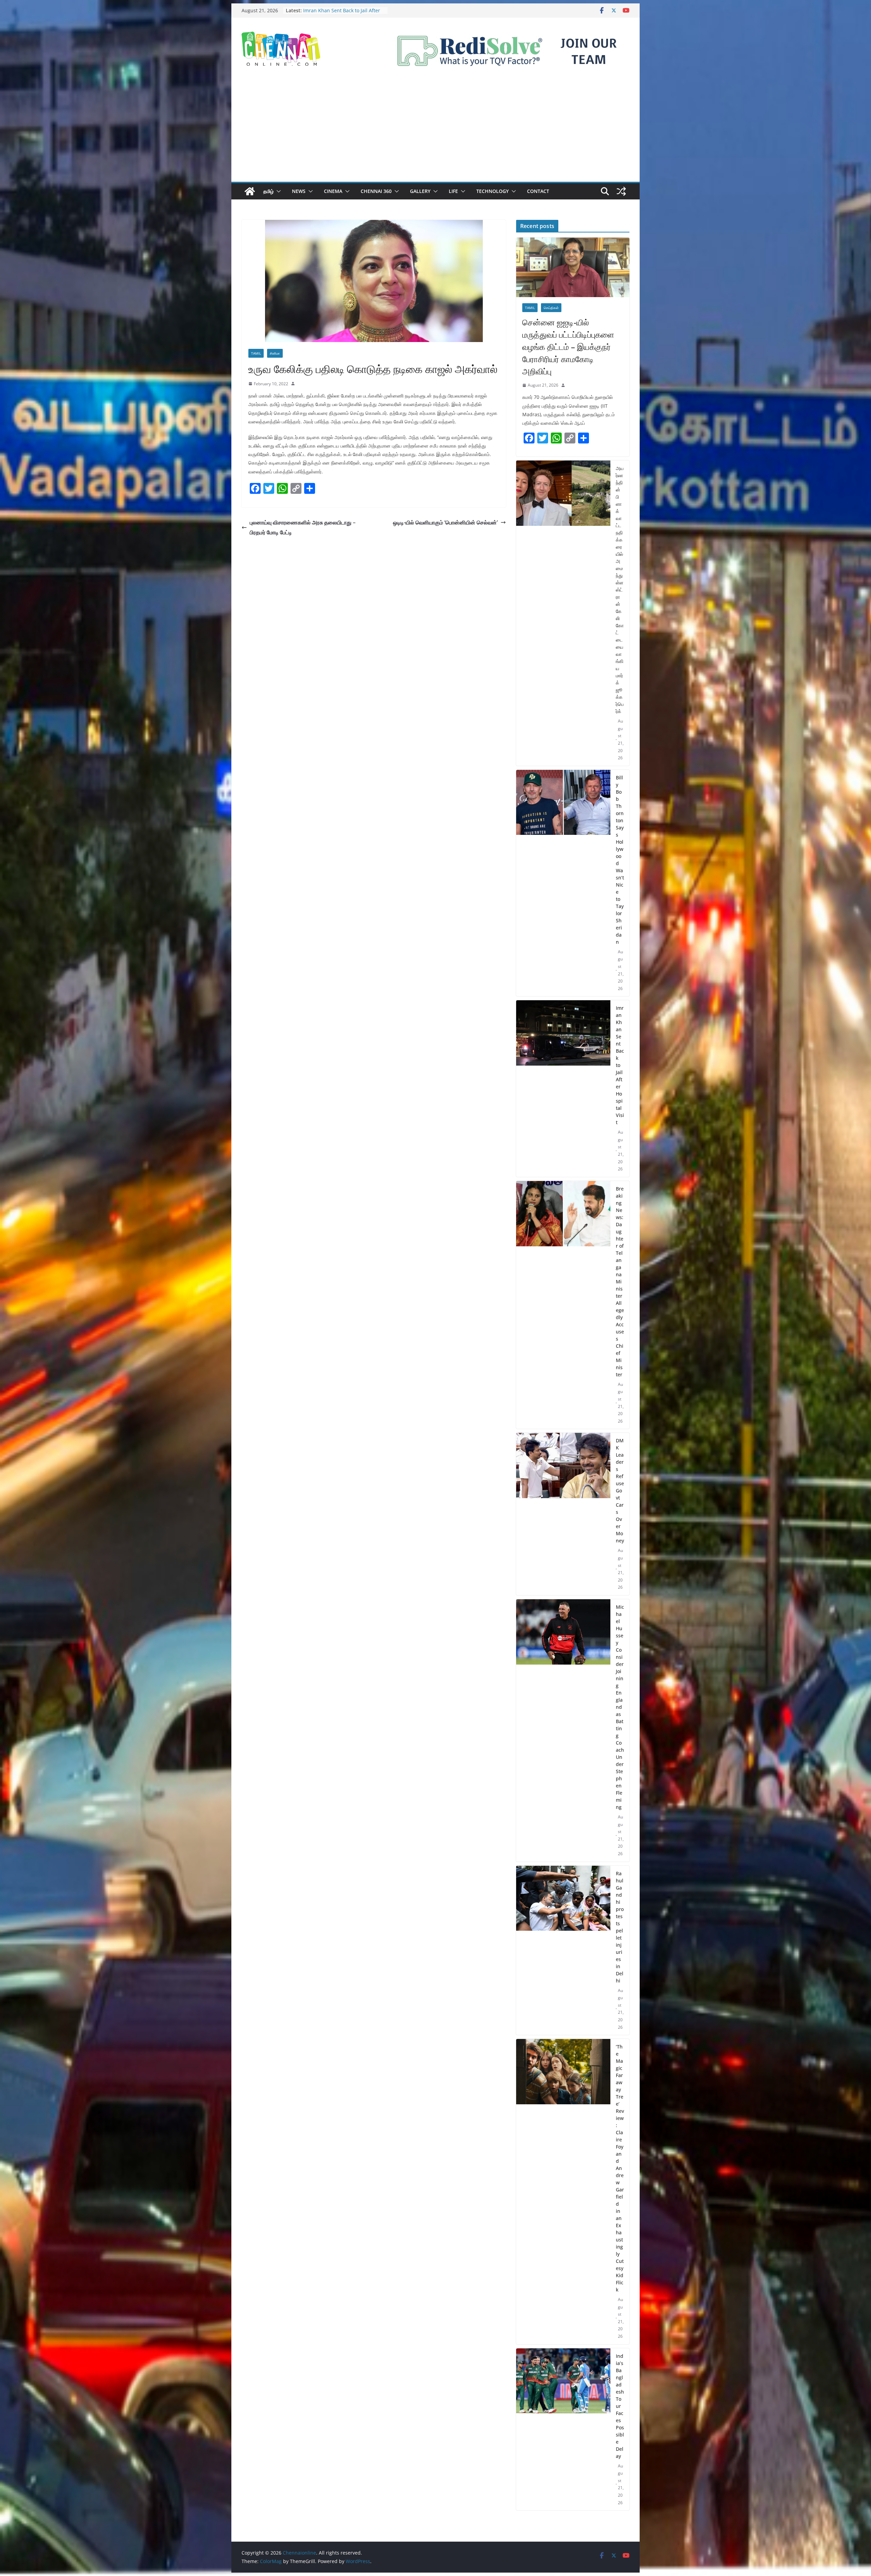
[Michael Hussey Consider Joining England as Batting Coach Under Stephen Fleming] (563, 1730)
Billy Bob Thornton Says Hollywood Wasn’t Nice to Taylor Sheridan (620, 860)
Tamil (256, 353)
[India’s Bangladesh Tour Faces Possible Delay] (563, 2429)
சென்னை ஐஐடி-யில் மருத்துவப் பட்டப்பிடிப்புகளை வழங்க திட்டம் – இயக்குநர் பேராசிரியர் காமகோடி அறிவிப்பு (568, 347)
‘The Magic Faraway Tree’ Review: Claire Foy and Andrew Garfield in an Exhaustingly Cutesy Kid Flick (620, 2168)
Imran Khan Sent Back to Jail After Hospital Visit (620, 1065)
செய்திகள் (551, 308)
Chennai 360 (376, 191)
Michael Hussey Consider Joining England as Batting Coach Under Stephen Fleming (620, 1707)
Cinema (333, 191)
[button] (277, 191)
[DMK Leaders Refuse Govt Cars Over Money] (563, 1514)
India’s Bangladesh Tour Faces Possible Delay (620, 2406)
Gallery (420, 191)
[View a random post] (621, 191)
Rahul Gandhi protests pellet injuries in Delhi (620, 1927)
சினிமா (275, 353)
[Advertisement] (435, 131)
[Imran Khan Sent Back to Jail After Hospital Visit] (563, 1089)
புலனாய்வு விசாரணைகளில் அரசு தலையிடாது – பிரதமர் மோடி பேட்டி (303, 527)
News (299, 191)
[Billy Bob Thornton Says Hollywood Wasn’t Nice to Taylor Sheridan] (563, 883)
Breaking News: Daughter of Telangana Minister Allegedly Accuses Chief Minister (620, 1282)
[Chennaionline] (250, 191)
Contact (538, 191)
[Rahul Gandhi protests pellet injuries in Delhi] (563, 1950)
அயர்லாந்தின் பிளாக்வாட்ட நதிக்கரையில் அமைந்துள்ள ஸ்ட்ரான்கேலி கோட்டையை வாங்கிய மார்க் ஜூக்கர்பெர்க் (620, 590)
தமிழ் (268, 191)
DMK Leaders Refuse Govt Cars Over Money (620, 1490)
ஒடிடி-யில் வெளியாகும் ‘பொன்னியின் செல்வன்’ (445, 522)
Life (453, 191)
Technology (492, 191)
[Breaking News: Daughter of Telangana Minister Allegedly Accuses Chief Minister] (563, 1305)
